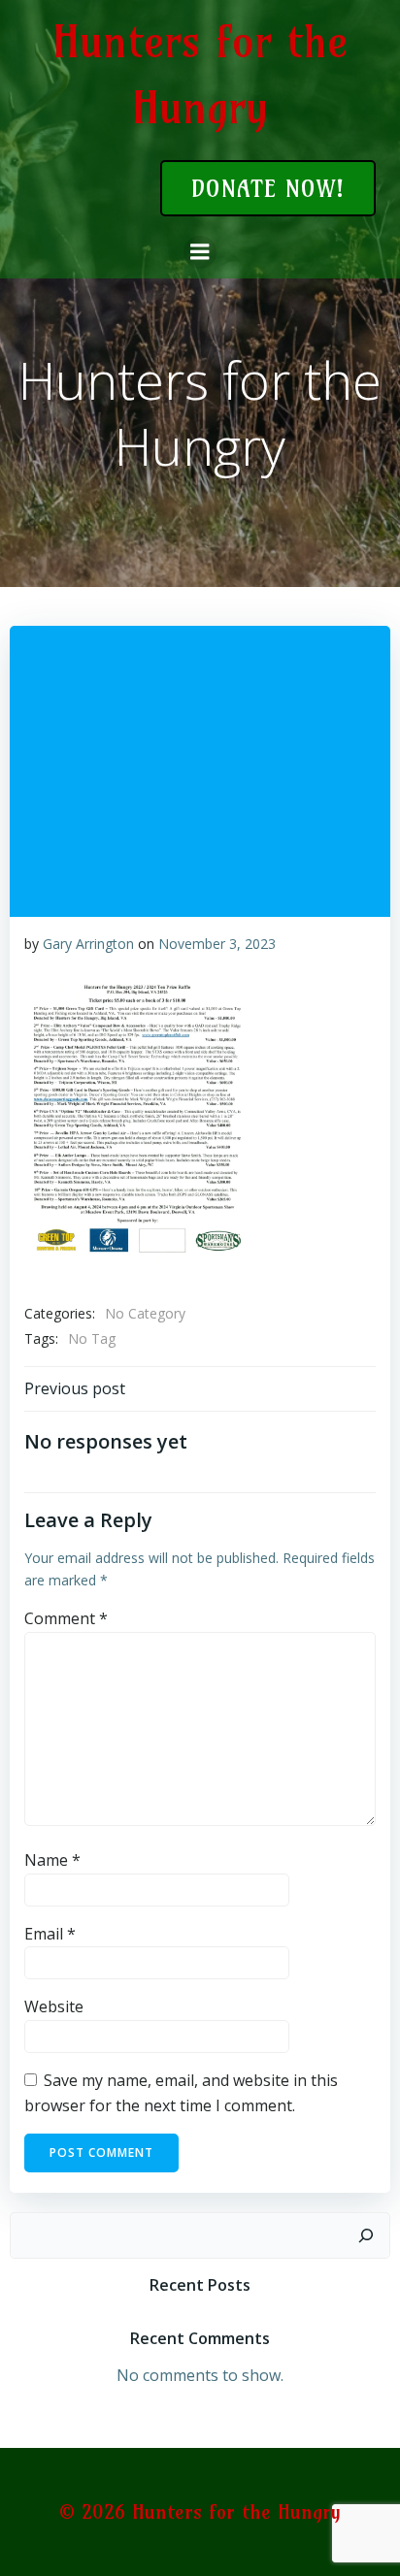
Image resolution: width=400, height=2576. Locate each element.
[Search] (366, 2235)
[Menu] (200, 252)
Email (50, 1934)
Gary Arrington (88, 944)
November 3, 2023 (217, 944)
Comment (66, 1618)
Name (52, 1860)
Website (54, 2006)
